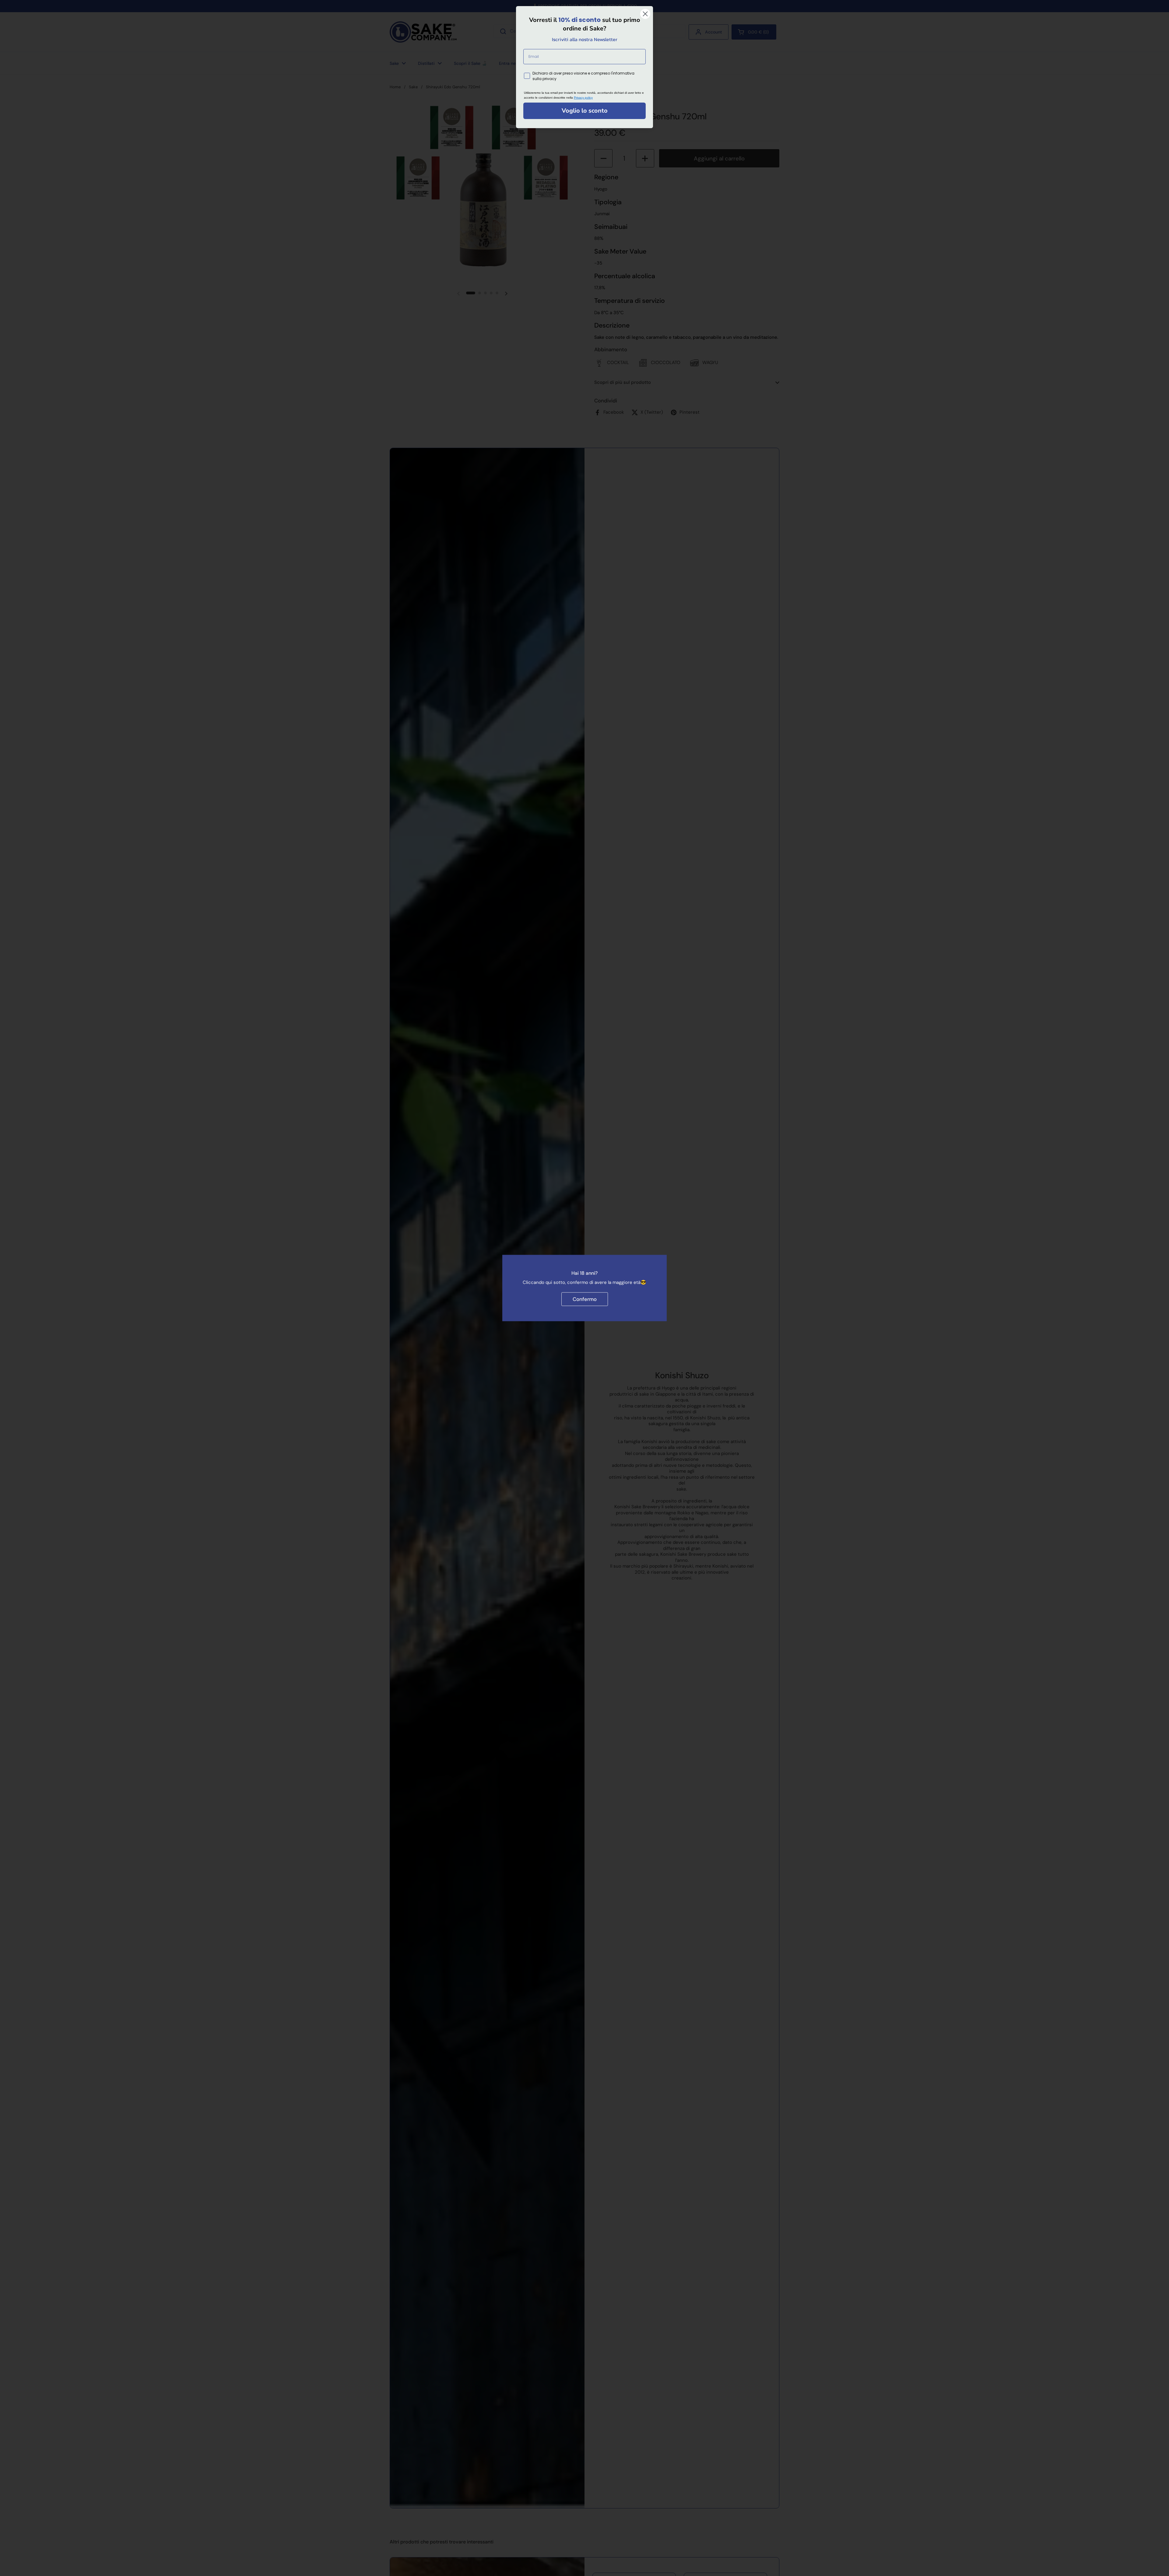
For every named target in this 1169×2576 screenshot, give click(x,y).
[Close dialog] (645, 14)
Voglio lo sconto (585, 111)
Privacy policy (583, 98)
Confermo (585, 1299)
